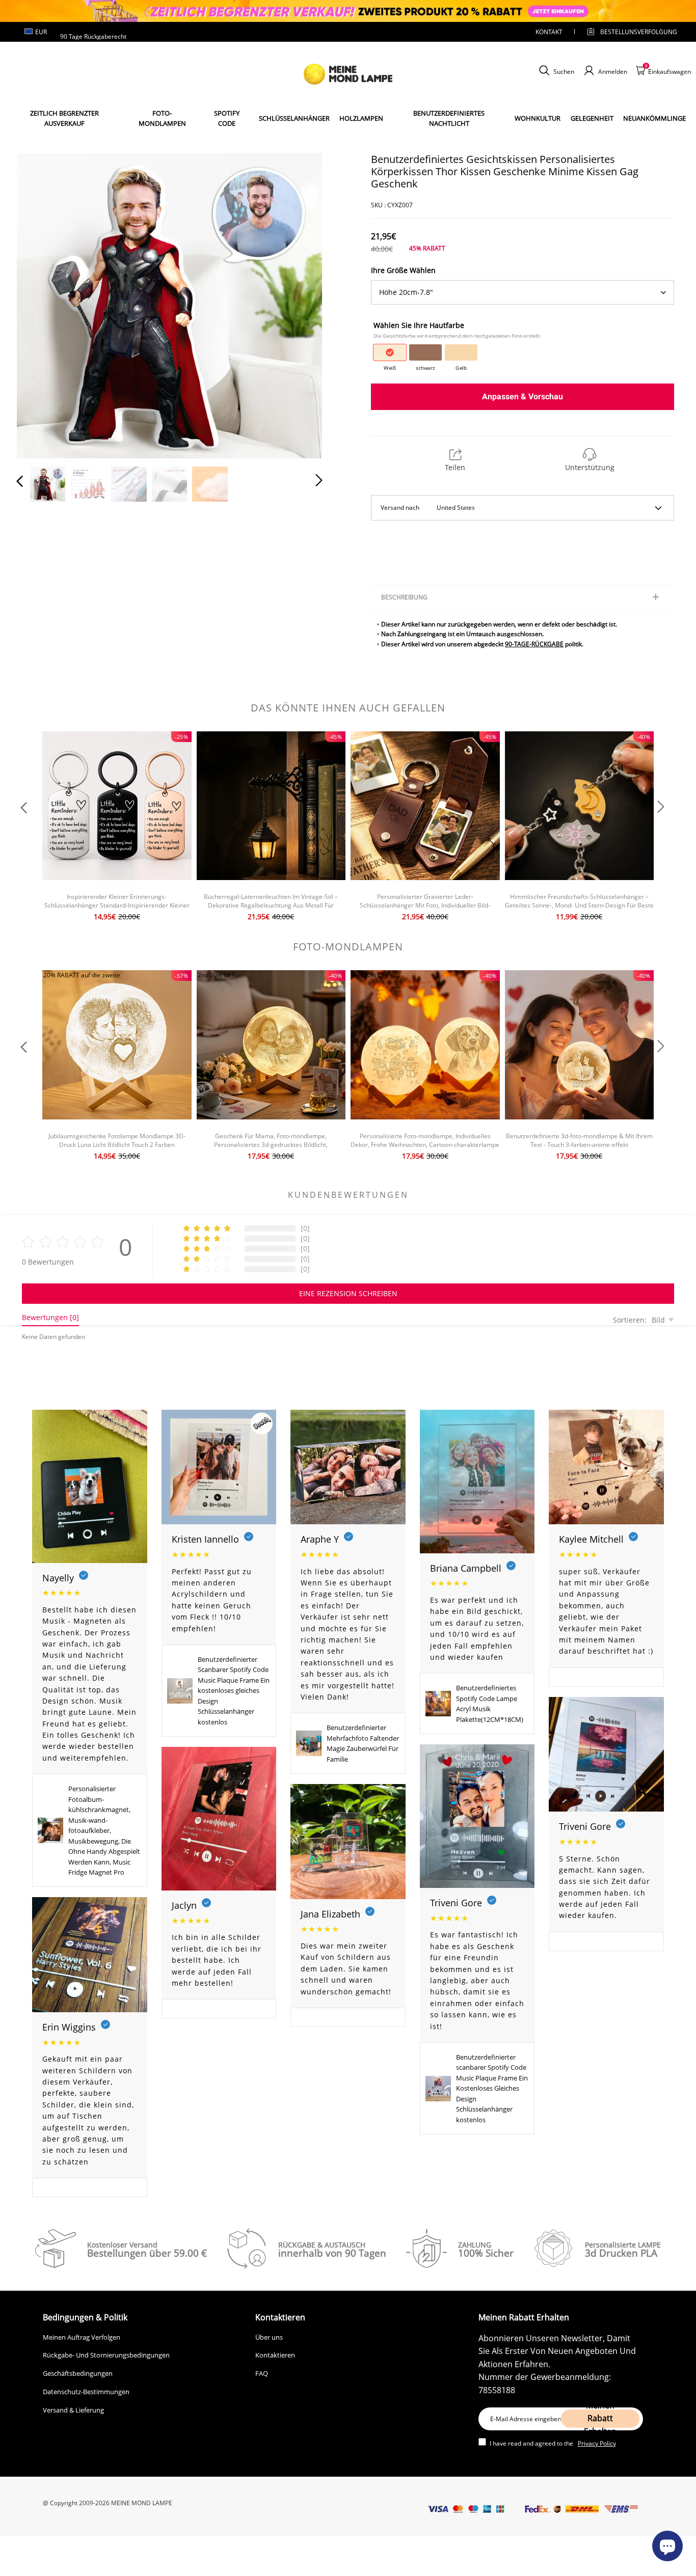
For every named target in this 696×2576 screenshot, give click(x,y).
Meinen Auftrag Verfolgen (82, 2337)
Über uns (269, 2337)
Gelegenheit (592, 118)
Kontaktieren (275, 2355)
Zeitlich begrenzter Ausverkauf (64, 118)
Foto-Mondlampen (162, 118)
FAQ (262, 2373)
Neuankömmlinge (654, 118)
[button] (40, 304)
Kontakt (549, 32)
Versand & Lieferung (73, 2410)
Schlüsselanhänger (294, 118)
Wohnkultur (538, 118)
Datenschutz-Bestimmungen (86, 2392)
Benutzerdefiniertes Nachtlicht (449, 118)
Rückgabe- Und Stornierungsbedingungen (106, 2355)
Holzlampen (361, 118)
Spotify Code (227, 118)
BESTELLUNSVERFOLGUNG (630, 32)
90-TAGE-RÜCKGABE (534, 644)
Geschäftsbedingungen (78, 2373)
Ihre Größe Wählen (403, 270)
